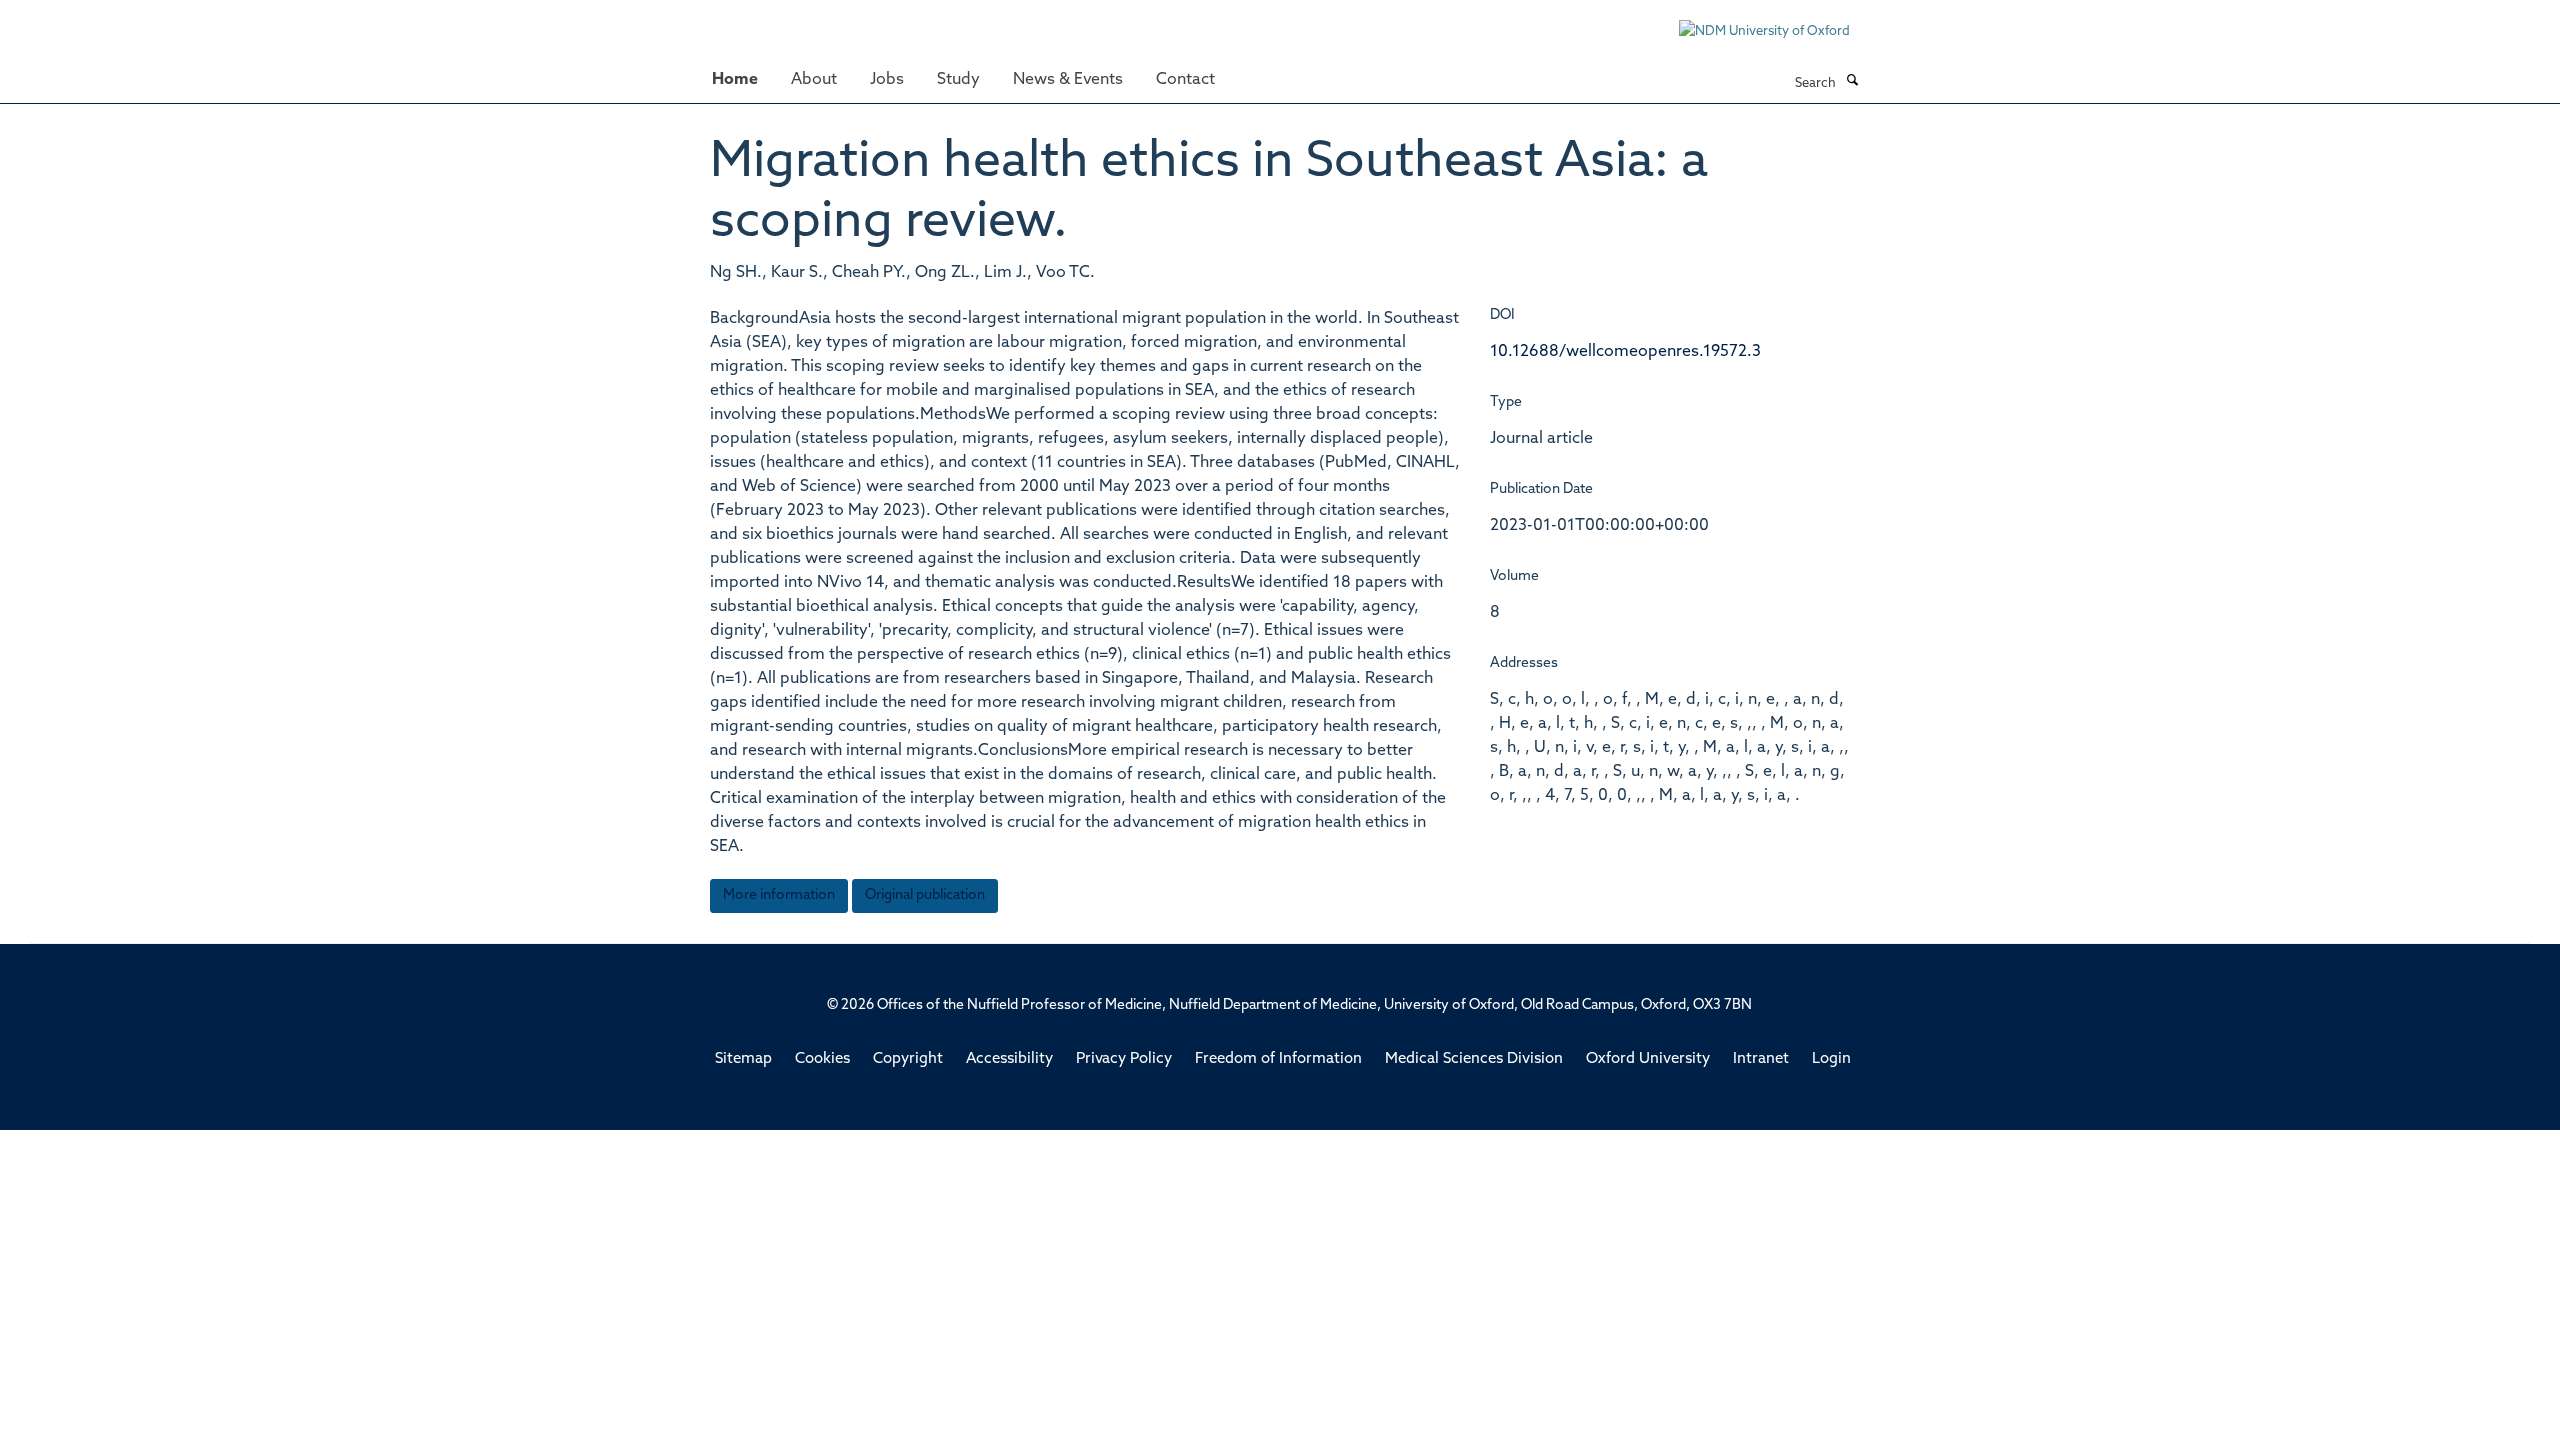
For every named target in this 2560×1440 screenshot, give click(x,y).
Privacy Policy (1124, 1059)
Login (1831, 1059)
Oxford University (1648, 1059)
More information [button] (779, 895)
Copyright (908, 1059)
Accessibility (1009, 1059)
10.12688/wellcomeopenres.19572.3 (1625, 352)
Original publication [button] (925, 895)
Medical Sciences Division (1474, 1059)
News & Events (1068, 80)
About (814, 80)
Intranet (1761, 1059)
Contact (1185, 80)
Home (735, 80)
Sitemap (743, 1059)
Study (958, 80)
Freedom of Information (1278, 1059)
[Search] (1852, 82)
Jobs (887, 80)
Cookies (822, 1059)
